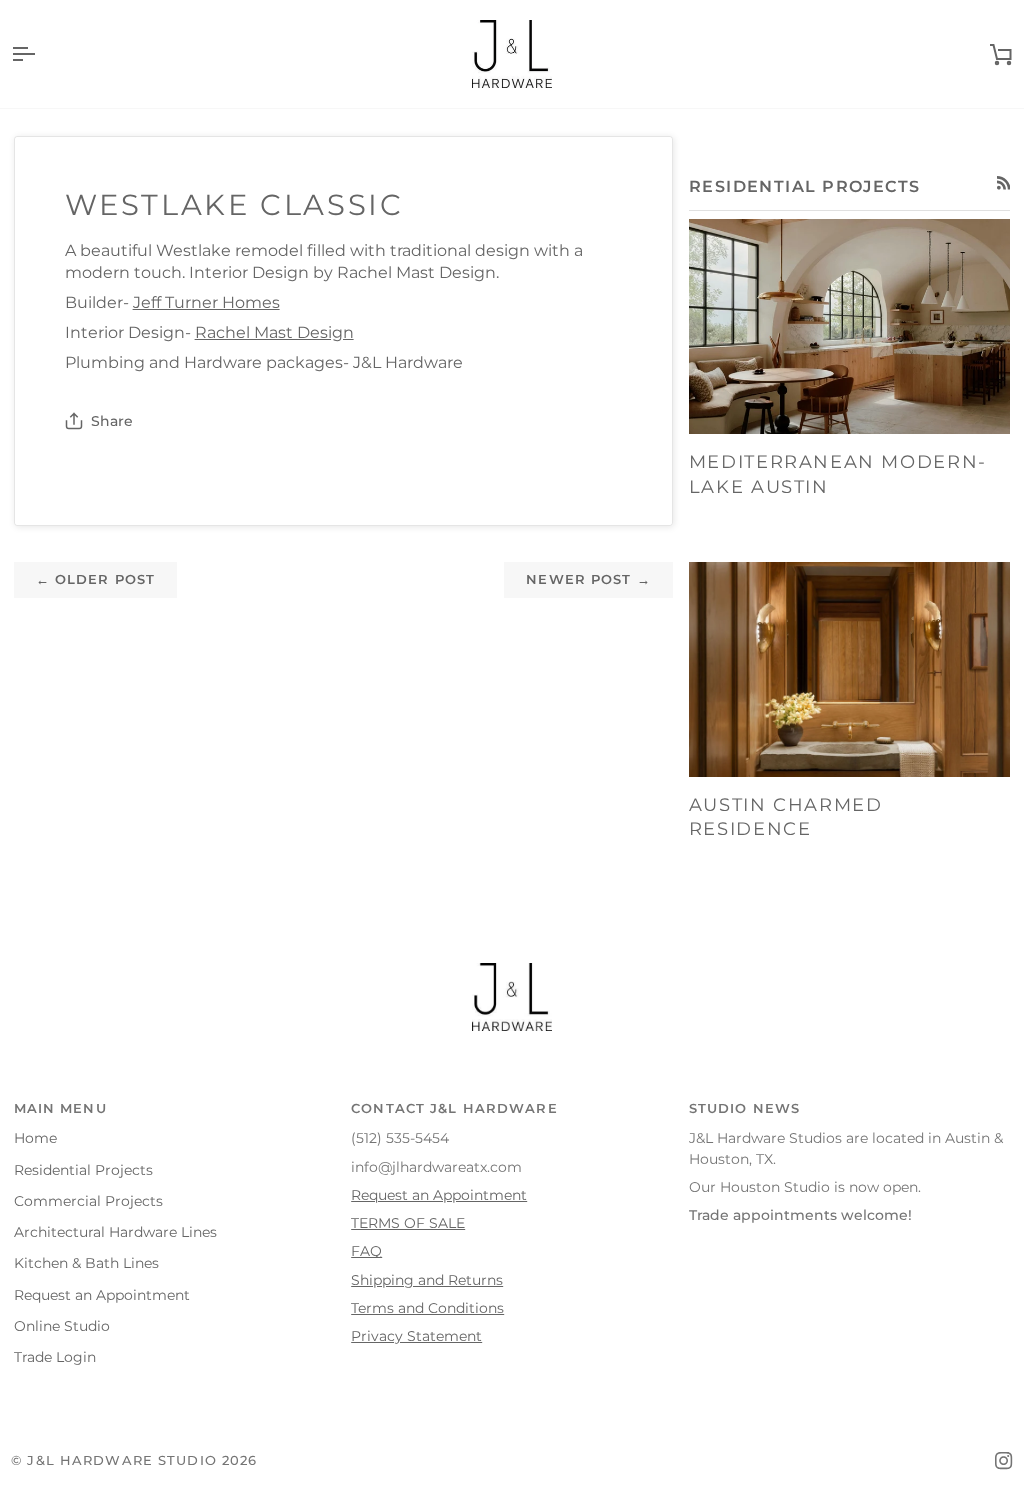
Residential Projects (83, 1170)
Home (35, 1138)
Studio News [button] (744, 1108)
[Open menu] (41, 54)
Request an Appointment (102, 1295)
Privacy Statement (416, 1336)
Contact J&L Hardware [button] (454, 1108)
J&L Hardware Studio (121, 1460)
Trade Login (55, 1357)
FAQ (366, 1251)
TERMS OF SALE (408, 1223)
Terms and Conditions (427, 1308)
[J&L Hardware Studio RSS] (1004, 183)
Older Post (96, 579)
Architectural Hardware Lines (115, 1232)
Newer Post (588, 579)
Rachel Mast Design (274, 332)
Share (112, 421)
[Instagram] (1004, 1461)
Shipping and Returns (427, 1280)
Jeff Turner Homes (206, 302)
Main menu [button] (60, 1108)
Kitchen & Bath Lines (86, 1263)
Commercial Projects (88, 1201)
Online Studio (62, 1326)
